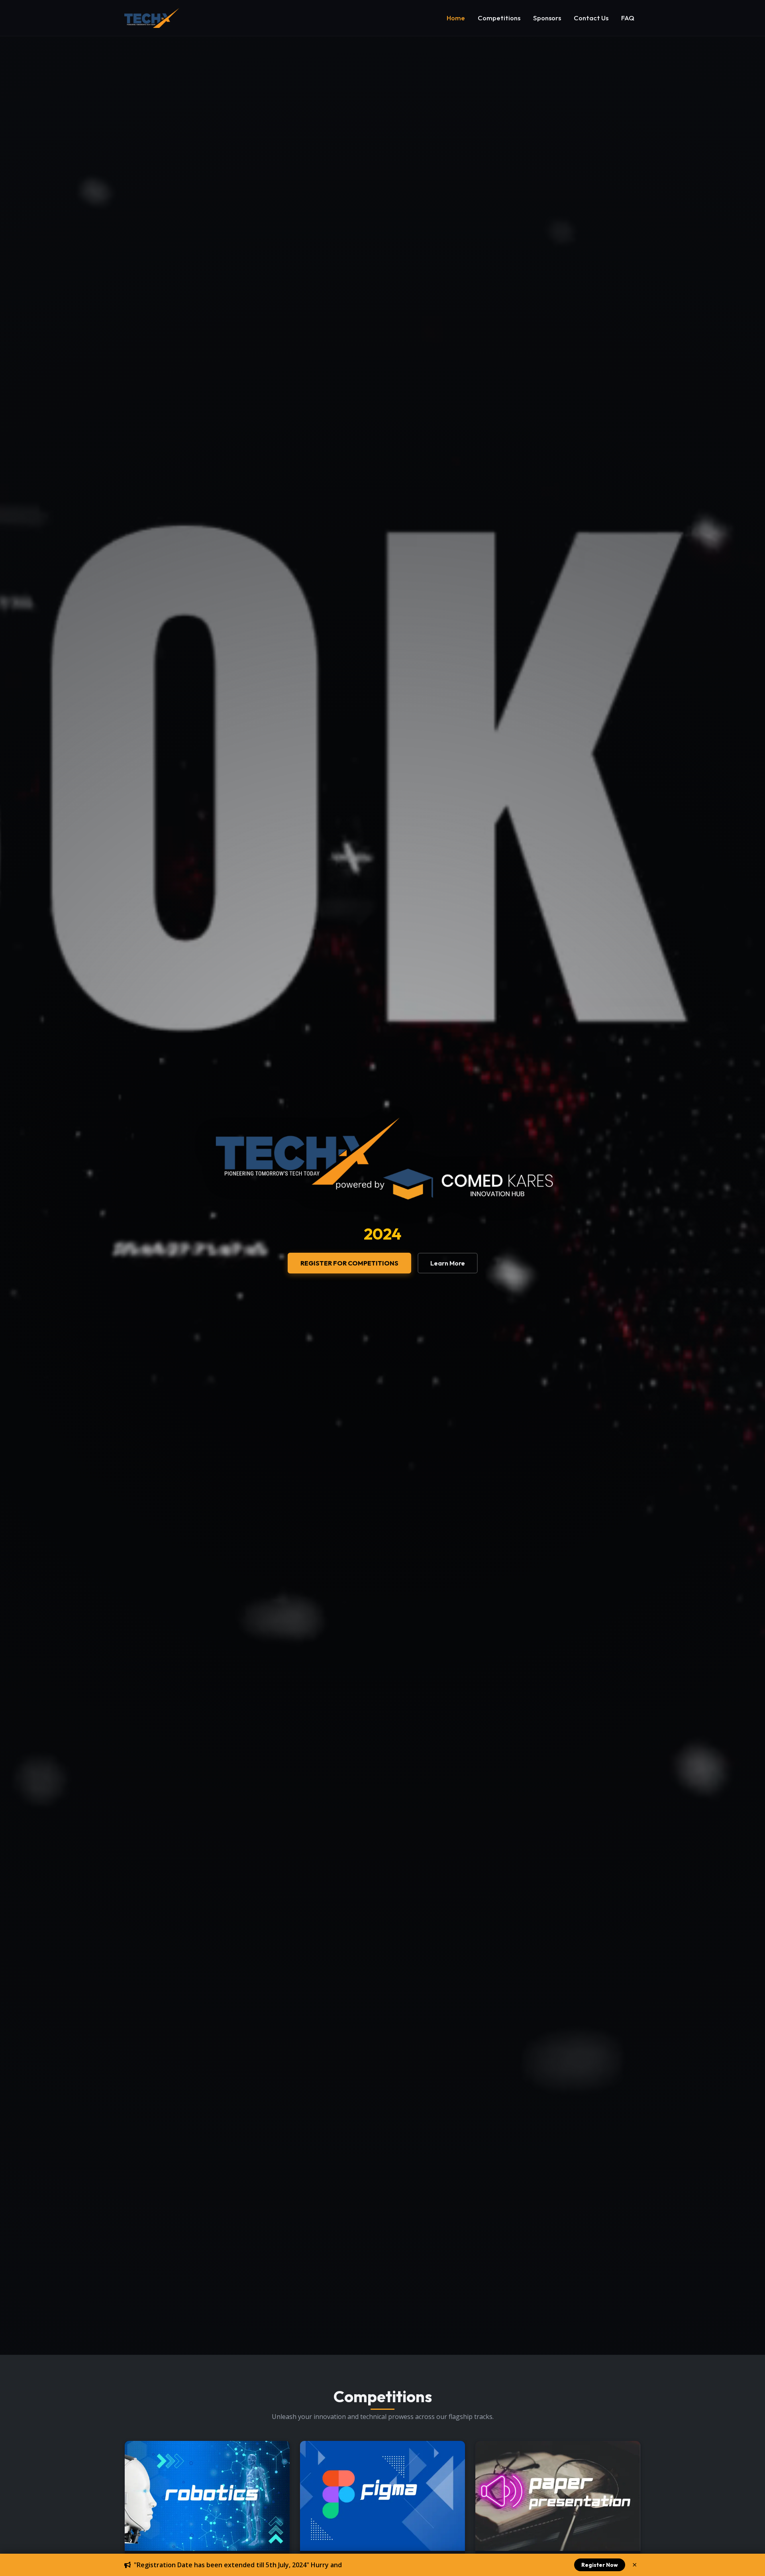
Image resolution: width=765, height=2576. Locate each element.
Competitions (499, 18)
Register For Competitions (349, 1263)
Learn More (448, 1263)
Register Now (600, 2565)
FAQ (628, 18)
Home (456, 18)
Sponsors (547, 18)
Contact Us (591, 18)
